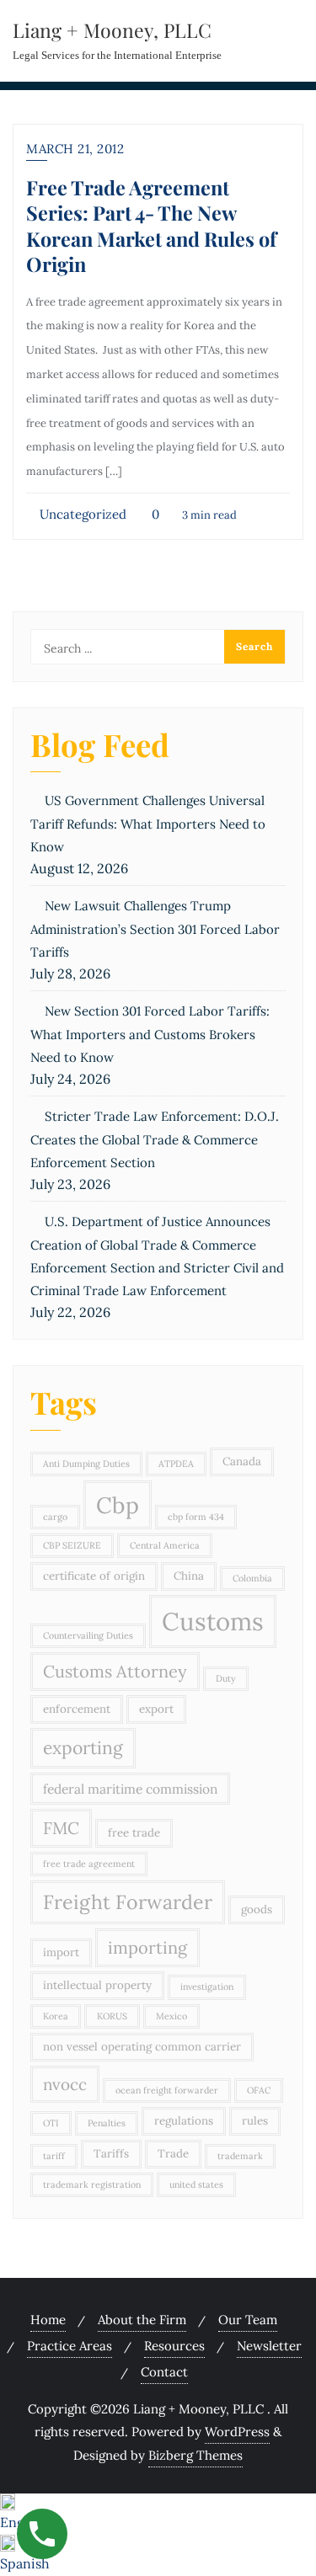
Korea (56, 2016)
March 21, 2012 (75, 149)
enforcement (77, 1709)
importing (147, 1947)
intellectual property (97, 1985)
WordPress (237, 2432)
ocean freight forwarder (167, 2090)
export (156, 1709)
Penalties (107, 2123)
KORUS (112, 2016)
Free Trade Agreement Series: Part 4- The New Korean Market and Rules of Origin (151, 226)
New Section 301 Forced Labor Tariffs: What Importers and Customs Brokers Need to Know (150, 1034)
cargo (55, 1517)
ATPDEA (176, 1464)
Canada (242, 1461)
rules (255, 2121)
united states (196, 2184)
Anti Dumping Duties (86, 1464)
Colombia (252, 1578)
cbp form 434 (196, 1517)
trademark (240, 2156)
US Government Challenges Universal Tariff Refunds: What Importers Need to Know (148, 824)
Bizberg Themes (195, 2455)
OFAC (259, 2090)
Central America (165, 1545)
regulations (184, 2121)
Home (48, 2320)
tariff (54, 2156)
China (189, 1576)
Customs (213, 1621)
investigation (207, 1987)
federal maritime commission (130, 1789)
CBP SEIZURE (72, 1545)
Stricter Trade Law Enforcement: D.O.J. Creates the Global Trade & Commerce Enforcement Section (155, 1139)
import (61, 1952)
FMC (61, 1828)
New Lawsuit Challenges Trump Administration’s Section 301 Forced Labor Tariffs (155, 929)
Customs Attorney (115, 1671)
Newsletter (269, 2346)
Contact (164, 2372)
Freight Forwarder (128, 1902)
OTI (51, 2123)
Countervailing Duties (88, 1635)
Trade (173, 2154)
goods (257, 1909)
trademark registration (92, 2184)
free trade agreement (89, 1864)
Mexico (171, 2016)
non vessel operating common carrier (142, 2047)
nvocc (65, 2084)
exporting (83, 1748)
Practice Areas (70, 2346)
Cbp (118, 1505)
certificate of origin (94, 1576)
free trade (134, 1833)
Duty (226, 1678)
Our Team (248, 2320)
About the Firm (142, 2320)
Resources (174, 2346)
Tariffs (111, 2154)
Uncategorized (81, 514)
